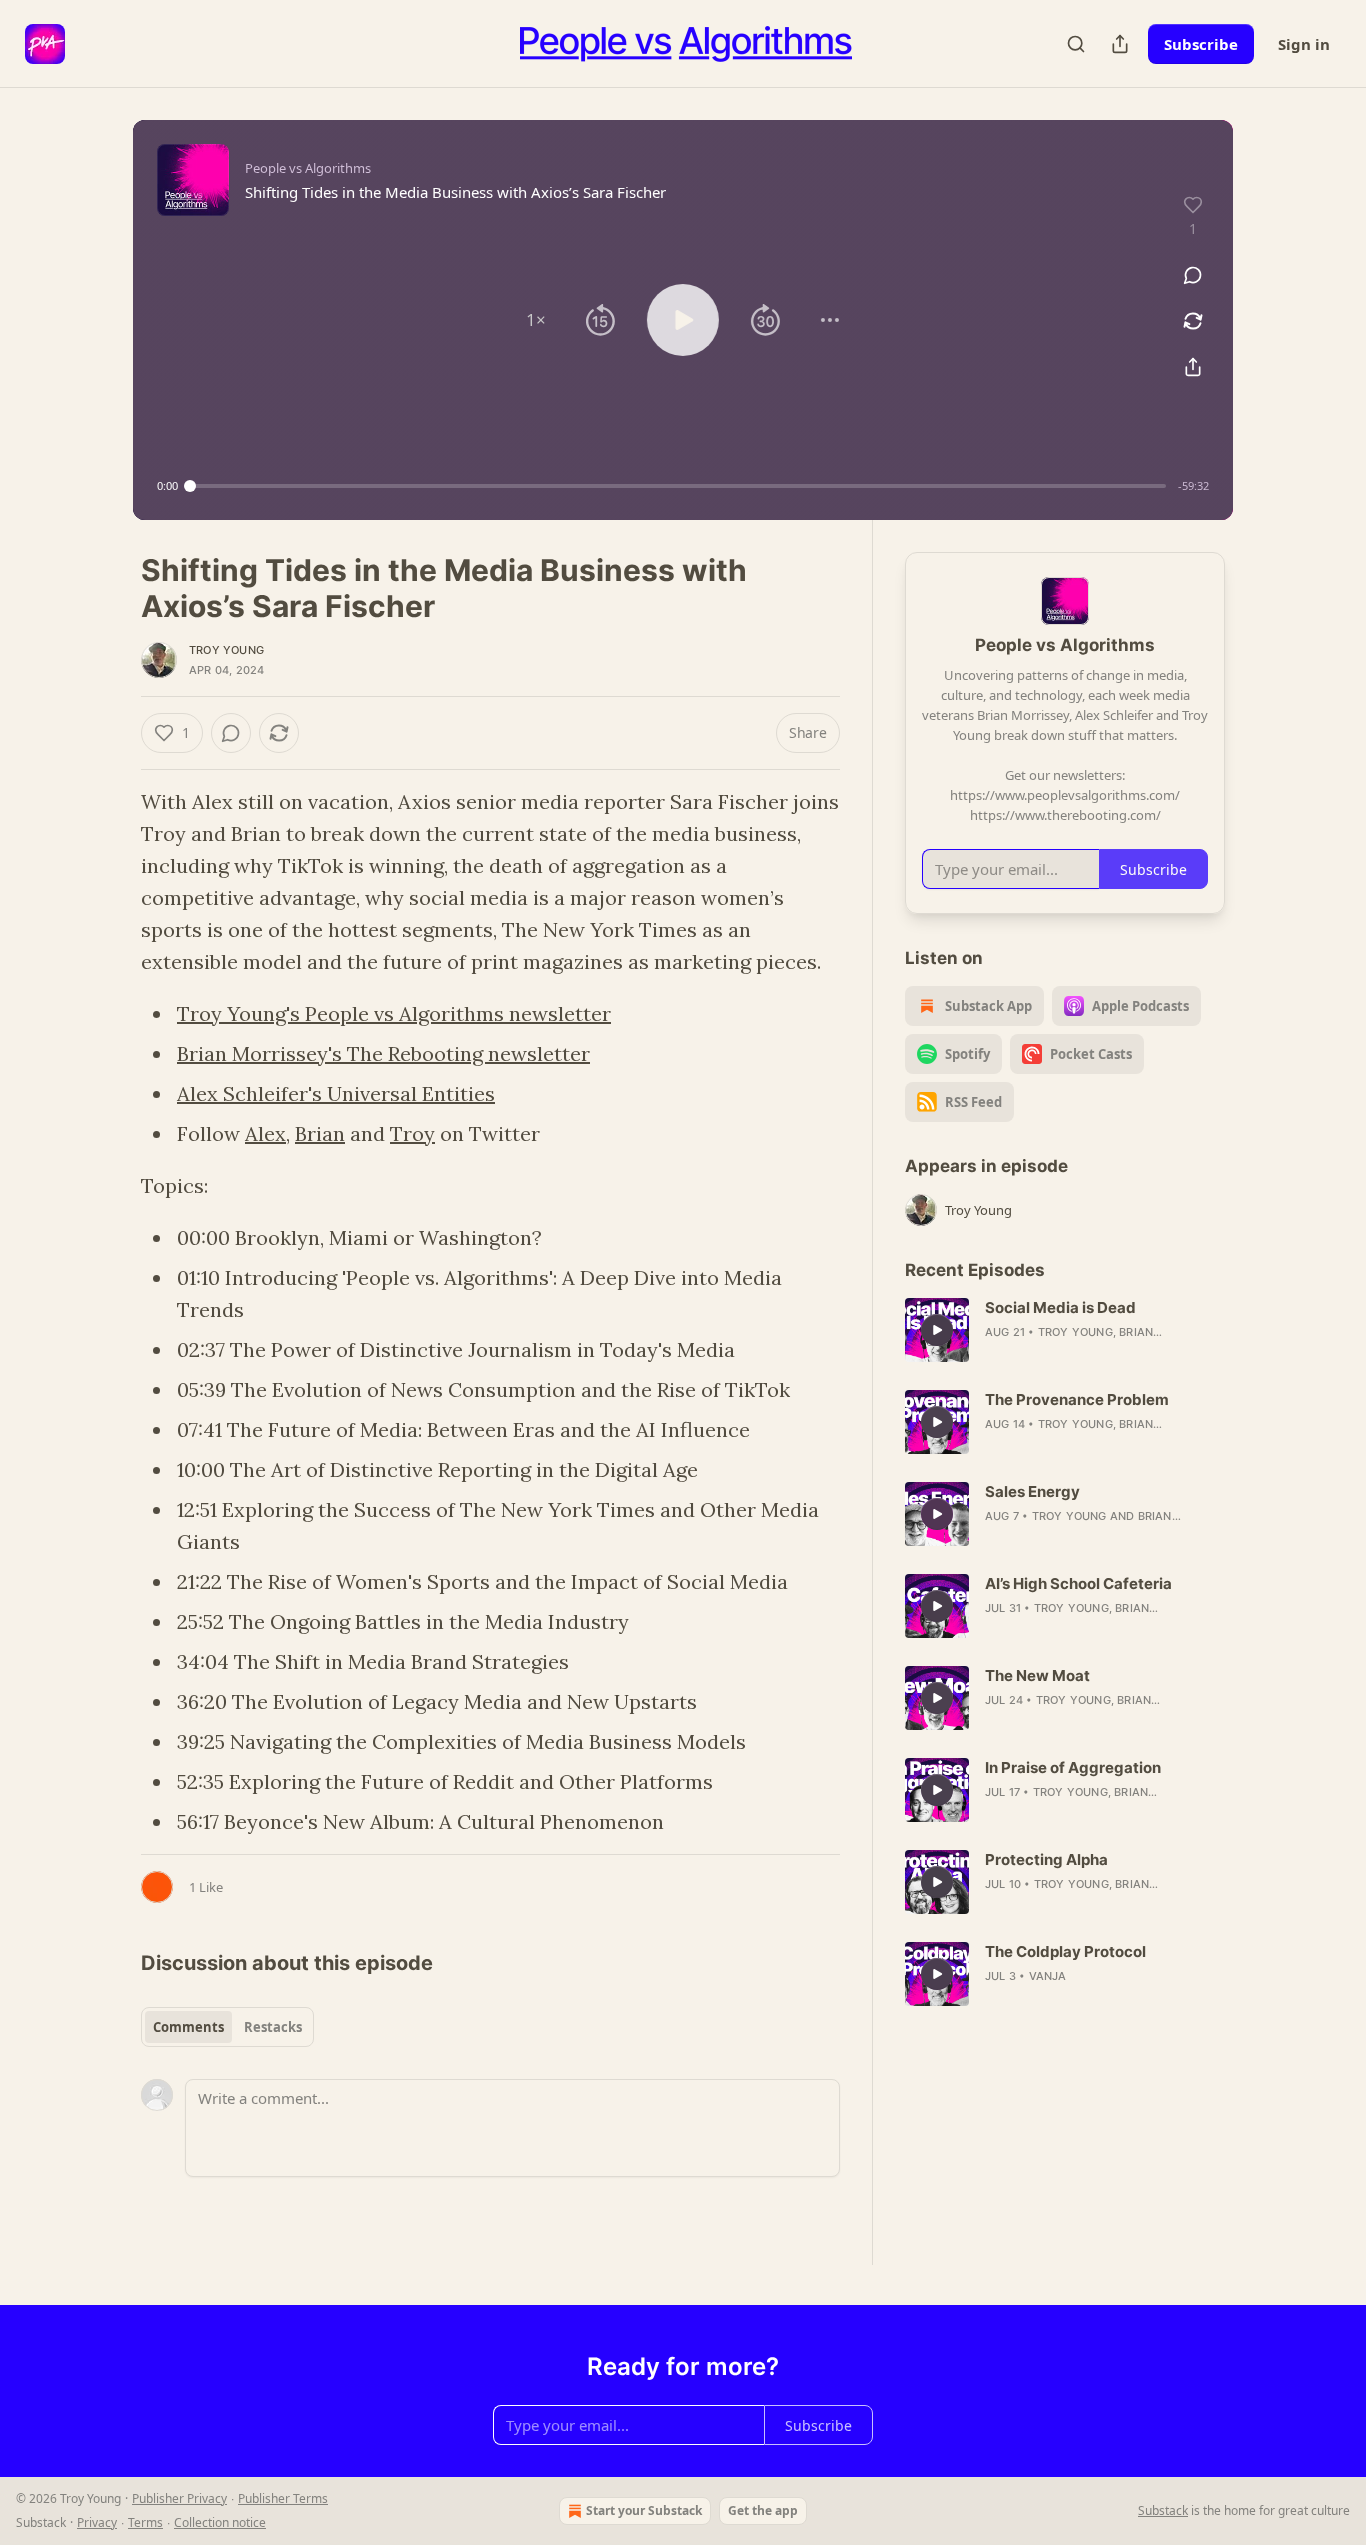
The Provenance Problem (1077, 1399)
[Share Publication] (1120, 44)
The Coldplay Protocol (1065, 1951)
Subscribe (1201, 44)
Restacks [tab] (273, 2027)
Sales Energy (1032, 1491)
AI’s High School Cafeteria (1078, 1583)
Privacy (97, 2522)
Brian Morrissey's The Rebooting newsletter (383, 1053)
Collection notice (220, 2522)
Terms (145, 2522)
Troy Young (226, 650)
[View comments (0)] (1193, 275)
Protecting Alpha (1046, 1859)
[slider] (678, 486)
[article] (1065, 1330)
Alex (265, 1133)
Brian (320, 1133)
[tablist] (227, 2027)
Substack (1163, 2510)
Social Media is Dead (1060, 1307)
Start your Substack (644, 2510)
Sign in (1304, 44)
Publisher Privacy (179, 2498)
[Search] (1076, 44)
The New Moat (1037, 1675)
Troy (412, 1133)
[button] (536, 320)
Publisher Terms (283, 2498)
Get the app (763, 2510)
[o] (937, 1330)
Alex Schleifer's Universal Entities (336, 1093)
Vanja (1048, 1976)
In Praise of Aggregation (1073, 1767)
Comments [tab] (188, 2027)
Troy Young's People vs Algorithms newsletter (394, 1013)
